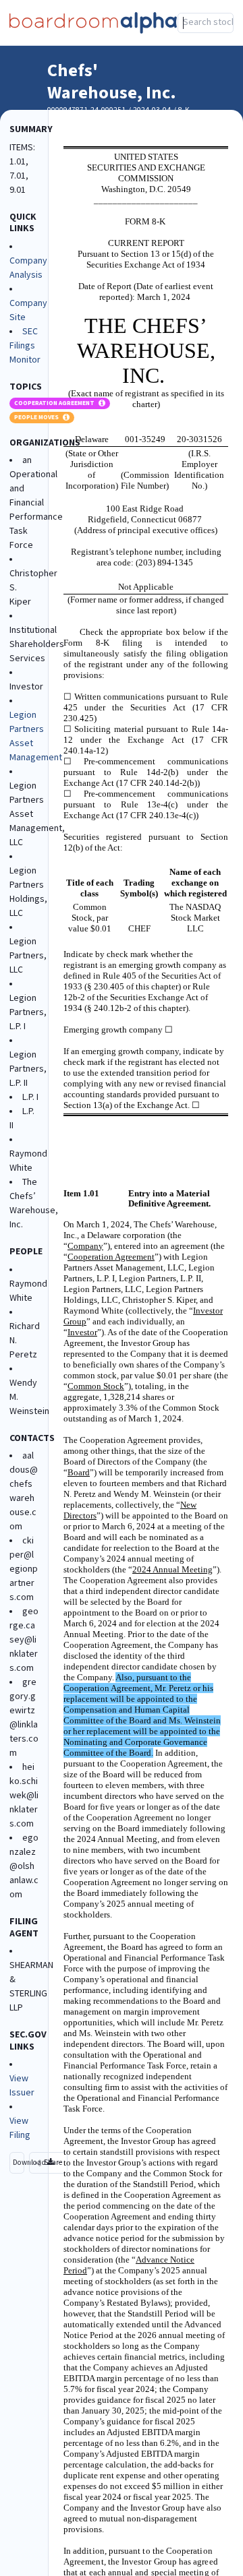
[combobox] (206, 23)
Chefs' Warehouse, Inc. (112, 82)
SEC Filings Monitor (25, 346)
